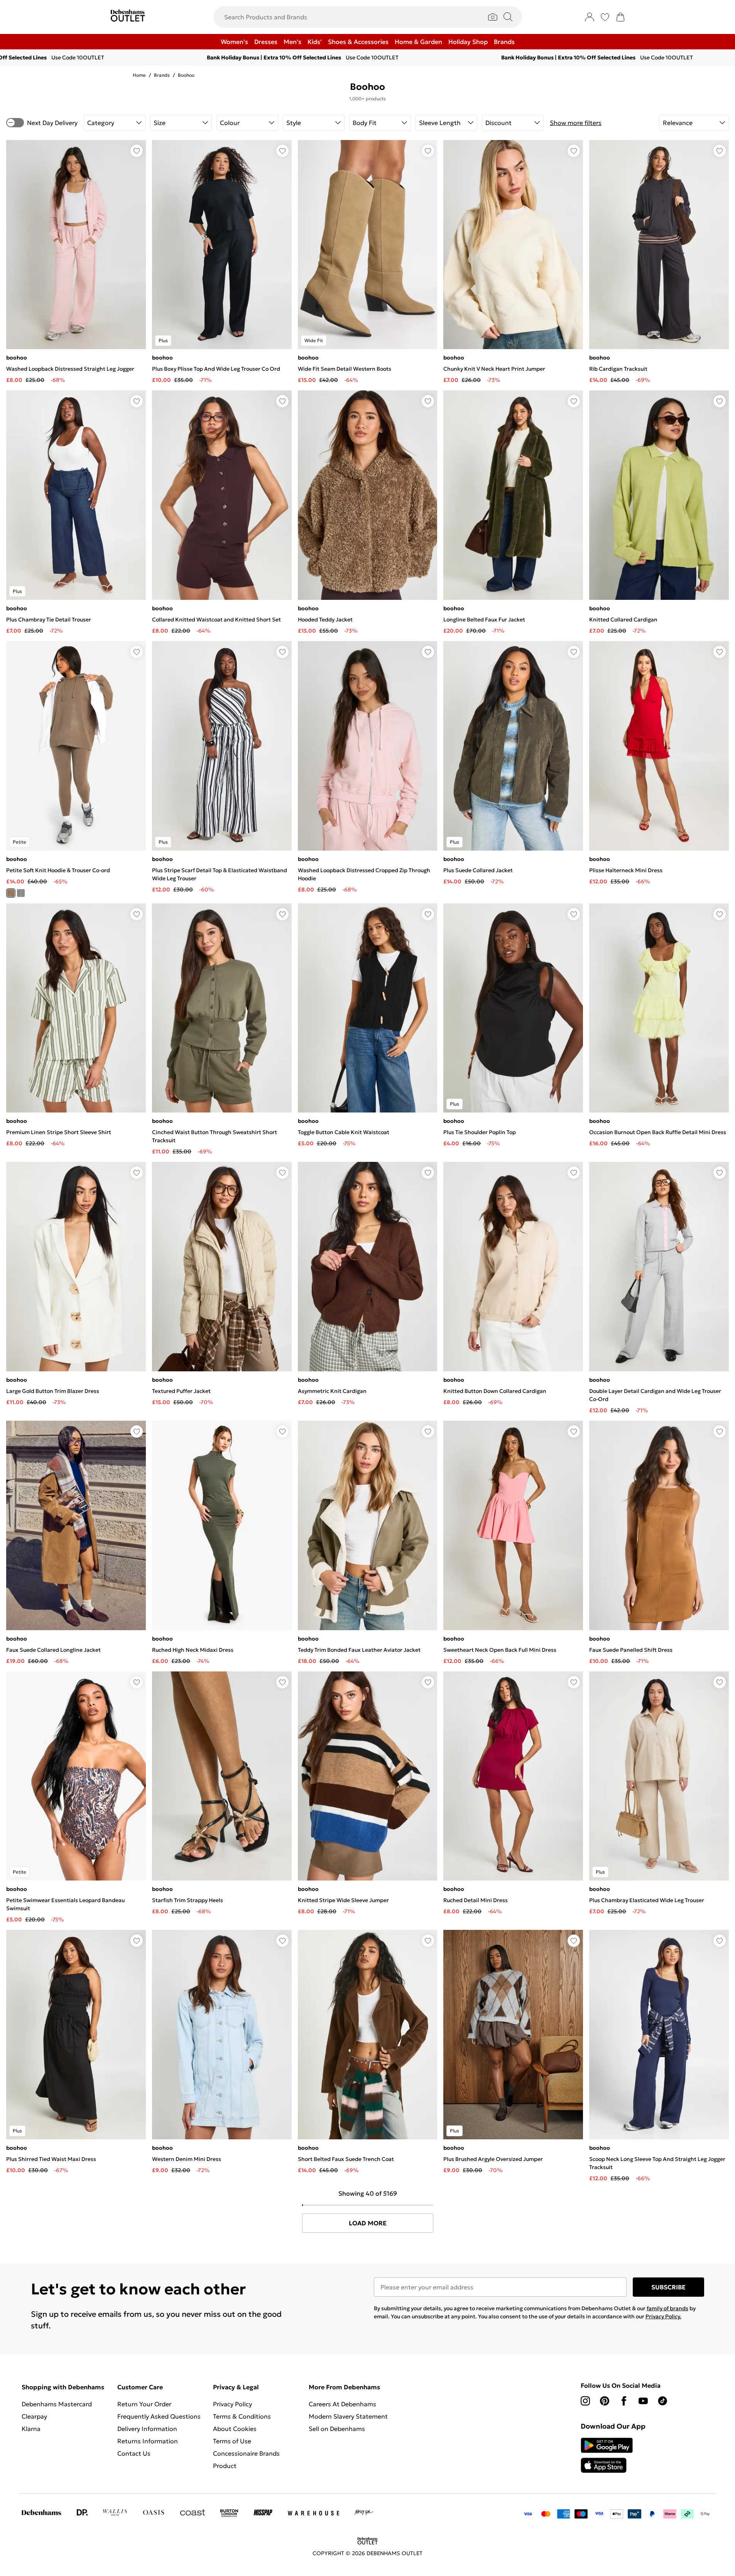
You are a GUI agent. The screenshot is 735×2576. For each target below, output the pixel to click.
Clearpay (34, 2416)
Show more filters (576, 123)
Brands (162, 75)
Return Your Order (144, 2404)
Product (225, 2466)
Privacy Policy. (663, 2316)
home (139, 75)
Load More (368, 2223)
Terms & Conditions (242, 2416)
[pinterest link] (605, 2401)
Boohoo (186, 75)
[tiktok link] (662, 2401)
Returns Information (148, 2441)
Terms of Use (232, 2441)
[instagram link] (585, 2401)
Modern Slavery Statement (348, 2416)
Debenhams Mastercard (57, 2404)
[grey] (21, 893)
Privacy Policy (232, 2404)
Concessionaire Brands (246, 2453)
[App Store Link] (607, 2455)
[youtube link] (643, 2401)
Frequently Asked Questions (159, 2416)
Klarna (31, 2429)
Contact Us (134, 2453)
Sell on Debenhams (337, 2429)
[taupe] (11, 893)
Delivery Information (147, 2429)
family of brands (667, 2308)
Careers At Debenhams (342, 2404)
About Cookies (235, 2429)
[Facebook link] (624, 2401)
